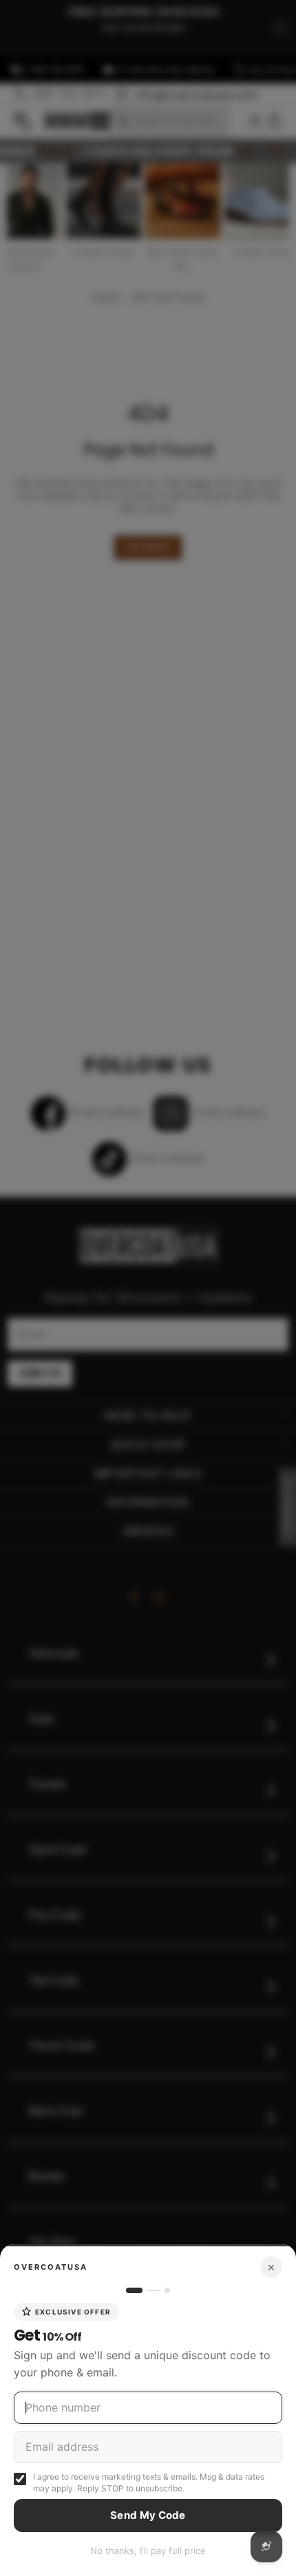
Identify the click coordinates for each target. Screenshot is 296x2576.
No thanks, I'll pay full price (148, 2551)
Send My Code (148, 2515)
